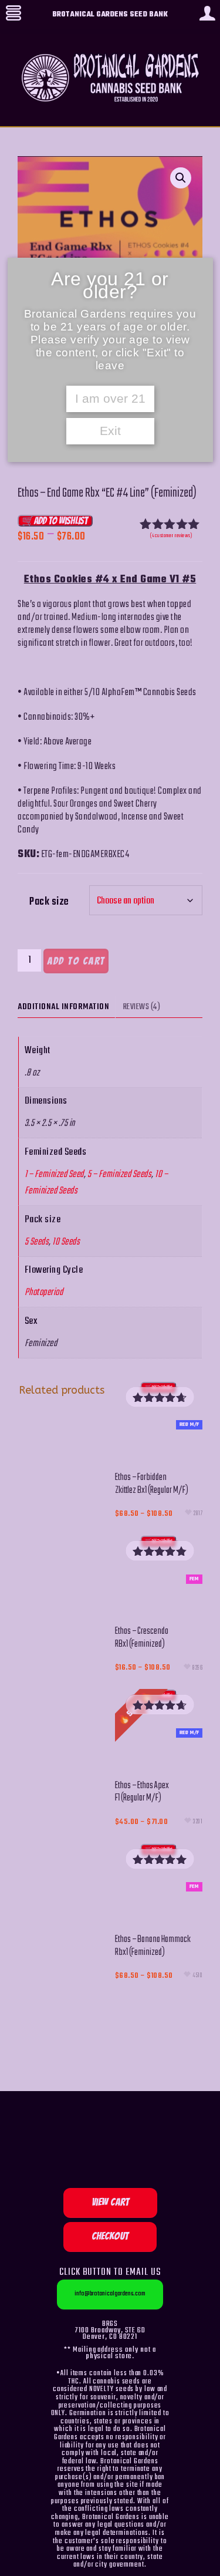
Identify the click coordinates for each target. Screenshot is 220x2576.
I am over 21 (110, 399)
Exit (110, 431)
